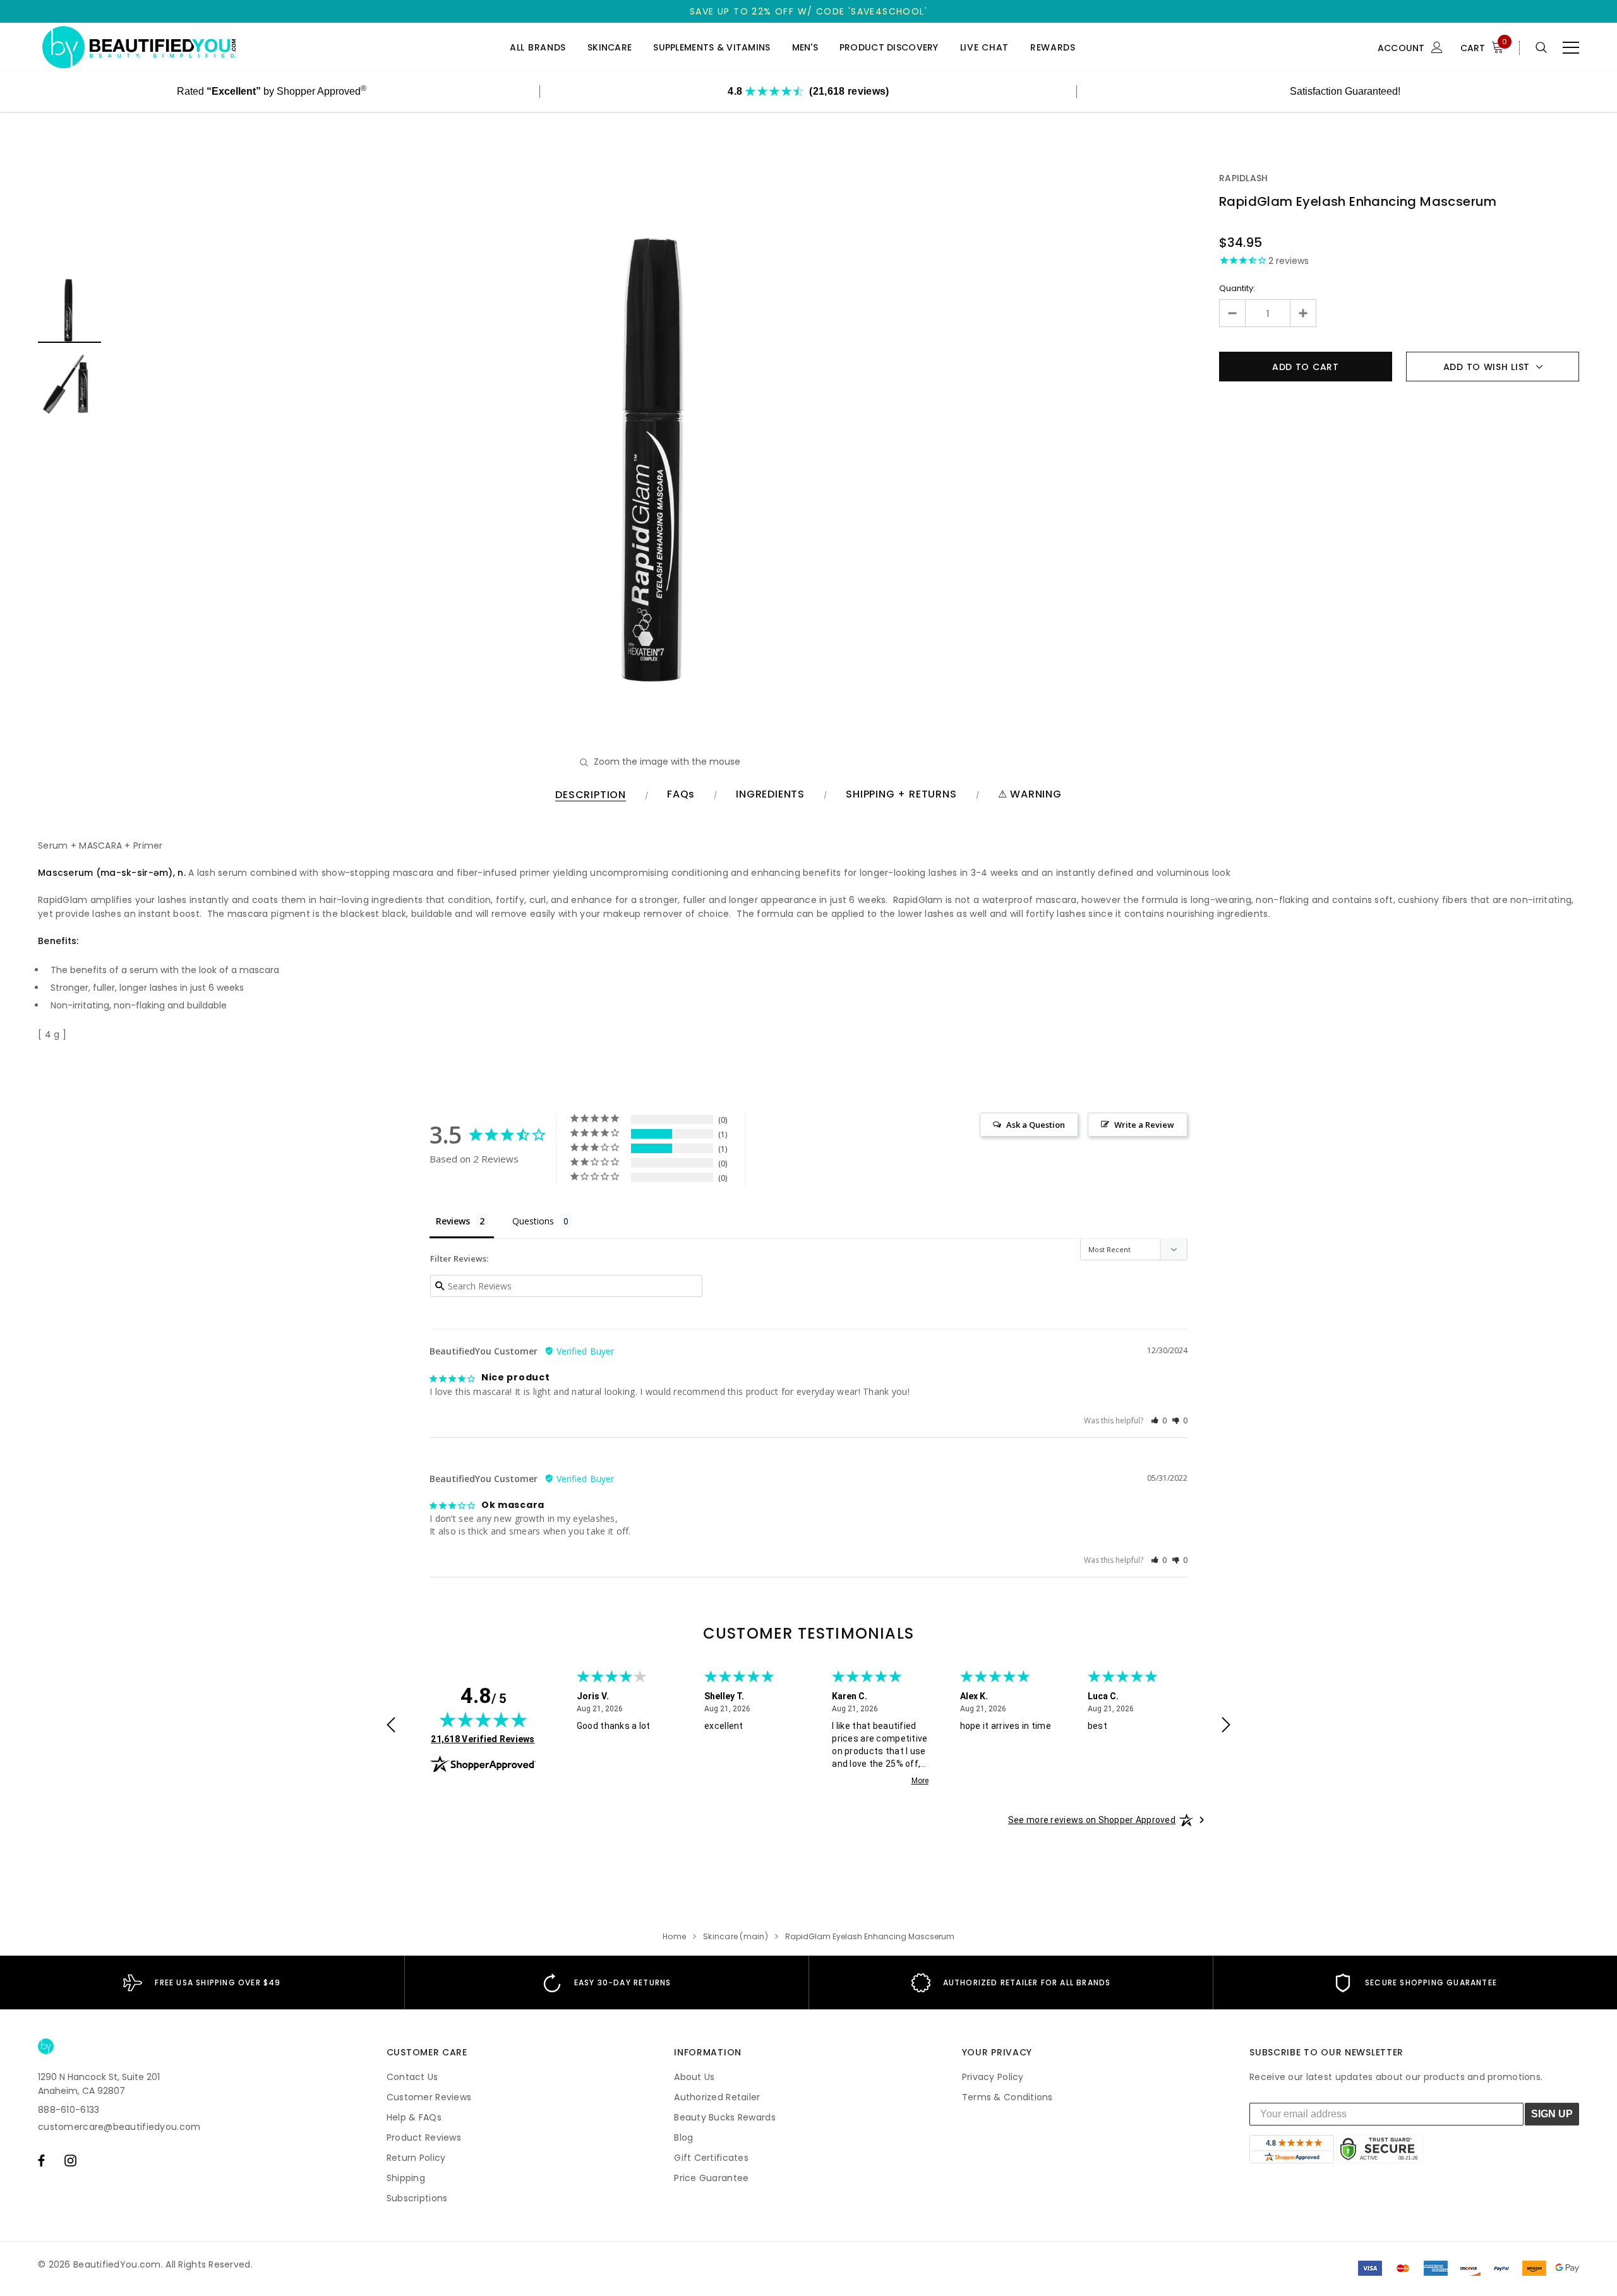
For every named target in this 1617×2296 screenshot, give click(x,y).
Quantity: (1237, 288)
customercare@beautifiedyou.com (119, 2127)
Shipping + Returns (901, 795)
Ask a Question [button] (1036, 1125)
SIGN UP (1552, 2114)
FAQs (681, 795)
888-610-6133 (69, 2110)
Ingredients (770, 795)
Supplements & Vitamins (712, 48)
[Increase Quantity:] (1303, 313)
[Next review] (1226, 1726)
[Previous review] (391, 1726)
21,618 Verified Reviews (483, 1739)
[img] (483, 1719)
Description (591, 795)
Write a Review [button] (1144, 1125)
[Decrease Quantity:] (1233, 313)
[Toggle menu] (1571, 47)
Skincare (610, 48)
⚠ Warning (1030, 795)
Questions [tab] (533, 1221)
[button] (1159, 1420)
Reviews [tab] (453, 1221)
